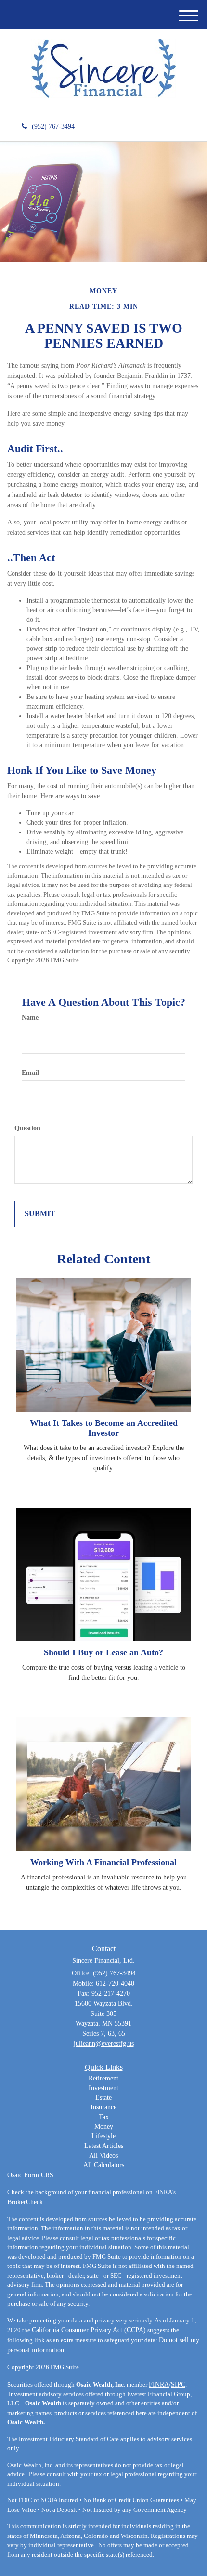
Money (104, 2127)
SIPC (178, 2384)
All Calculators (104, 2165)
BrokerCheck (25, 2202)
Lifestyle (103, 2136)
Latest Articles (104, 2146)
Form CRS (39, 2175)
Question (27, 1128)
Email (30, 1073)
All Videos (103, 2155)
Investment (103, 2088)
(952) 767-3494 (53, 127)
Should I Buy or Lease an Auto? (103, 1652)
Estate (103, 2098)
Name (30, 1017)
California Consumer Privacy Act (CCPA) (89, 2330)
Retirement (103, 2078)
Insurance (103, 2107)
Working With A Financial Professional (103, 1862)
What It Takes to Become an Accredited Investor (104, 1428)
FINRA (159, 2384)
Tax (104, 2117)
